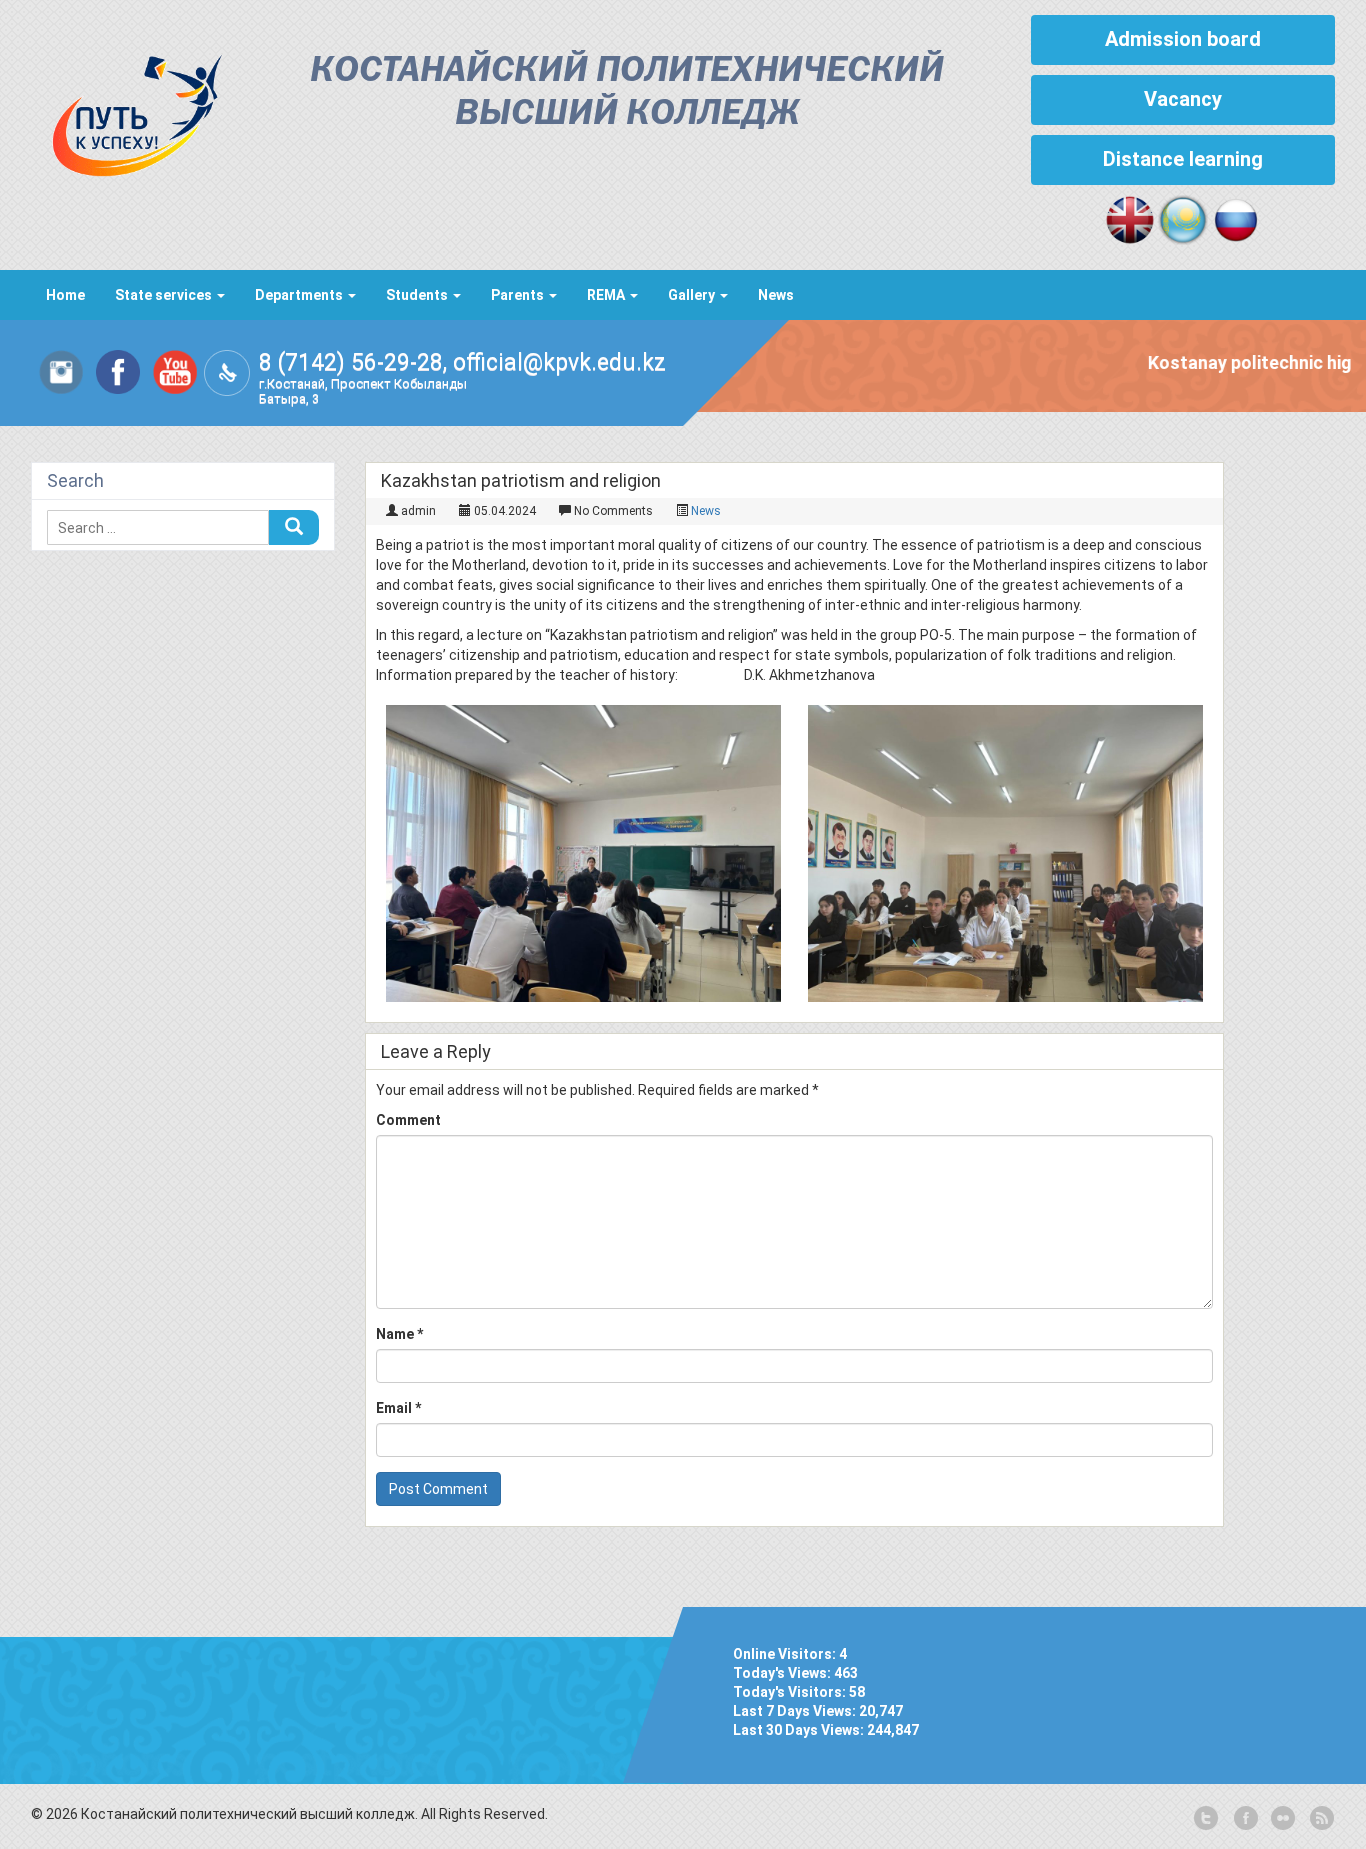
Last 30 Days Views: (800, 1730)
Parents (519, 295)
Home (65, 295)
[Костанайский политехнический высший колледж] (127, 111)
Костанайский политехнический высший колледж (627, 93)
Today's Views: (783, 1673)
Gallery (693, 295)
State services (165, 295)
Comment (408, 1120)
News (776, 295)
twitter (1206, 1819)
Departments (300, 295)
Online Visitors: (786, 1654)
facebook (1244, 1819)
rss (1320, 1819)
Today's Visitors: (791, 1692)
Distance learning (1183, 159)
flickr (1282, 1819)
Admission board (1183, 39)
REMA (607, 295)
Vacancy (1183, 99)
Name (399, 1334)
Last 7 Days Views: (796, 1711)
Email (398, 1408)
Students (418, 295)
